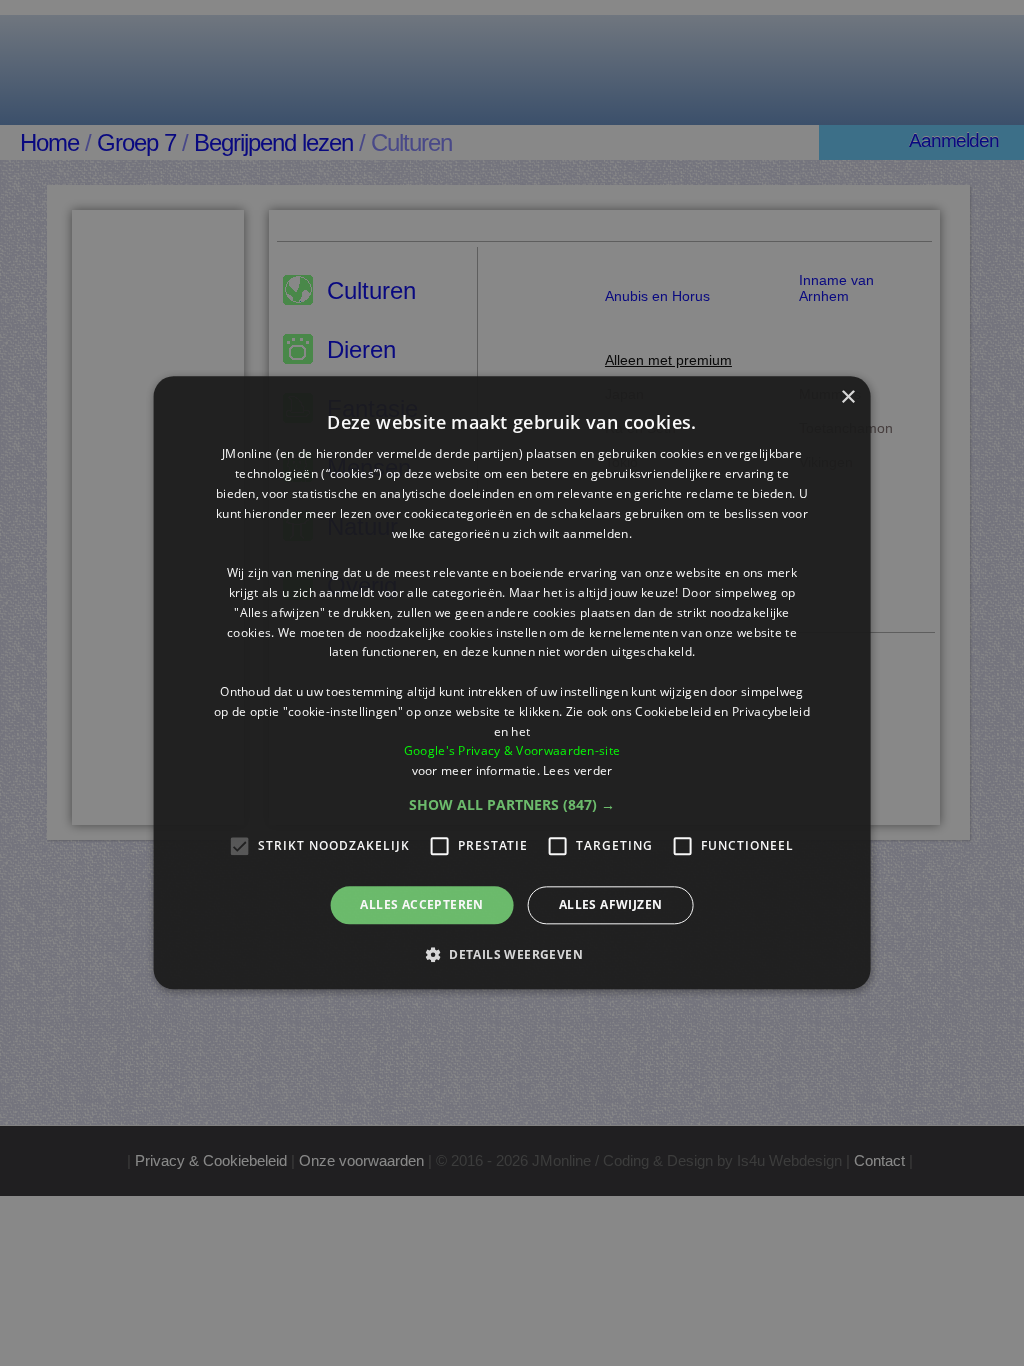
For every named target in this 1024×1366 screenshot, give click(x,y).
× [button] (847, 397)
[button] (512, 805)
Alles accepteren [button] (421, 904)
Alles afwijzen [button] (611, 904)
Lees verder (577, 770)
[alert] (512, 683)
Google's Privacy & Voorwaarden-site (512, 751)
